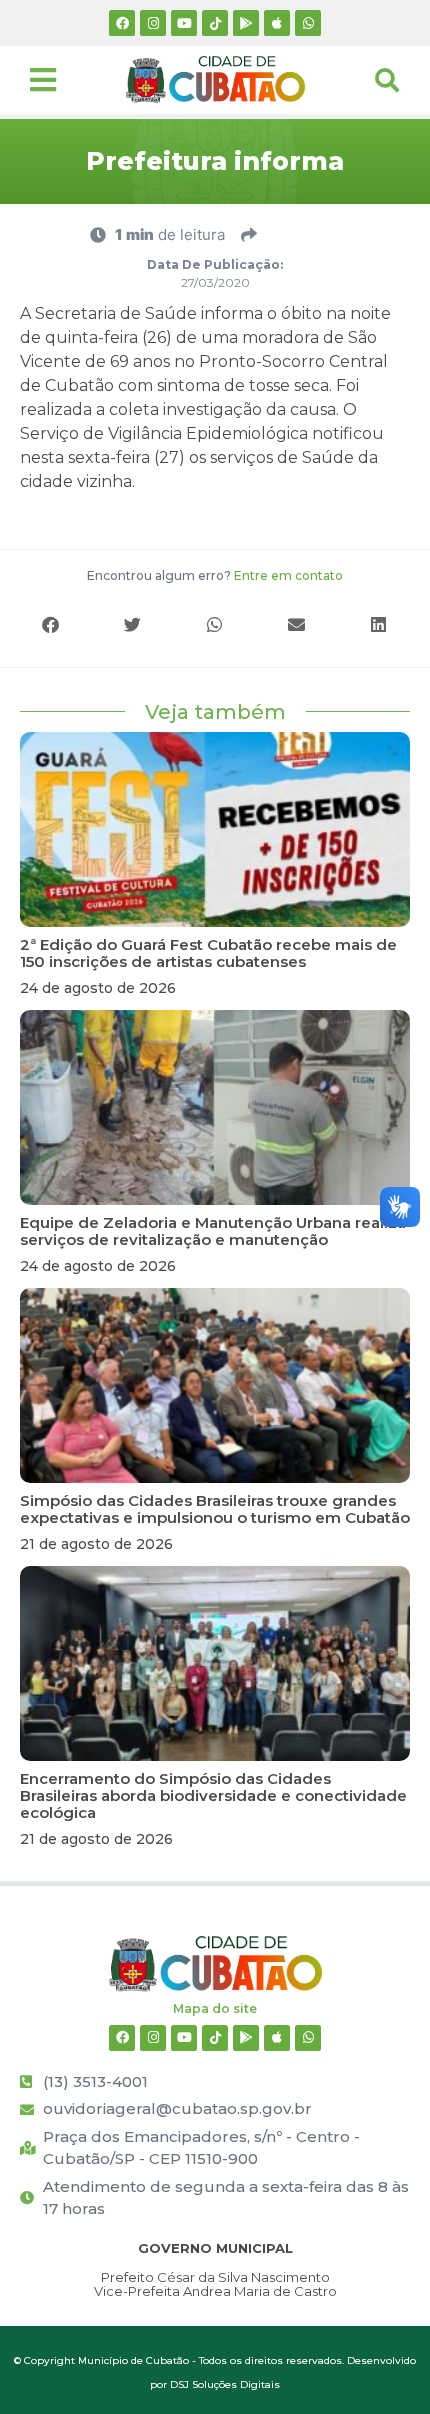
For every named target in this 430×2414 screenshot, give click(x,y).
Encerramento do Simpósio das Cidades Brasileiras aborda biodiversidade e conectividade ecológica (213, 1795)
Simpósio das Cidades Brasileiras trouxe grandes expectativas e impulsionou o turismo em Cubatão (215, 1509)
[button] (51, 624)
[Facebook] (122, 23)
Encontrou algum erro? (215, 575)
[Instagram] (153, 23)
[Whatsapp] (308, 23)
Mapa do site (215, 2008)
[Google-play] (246, 23)
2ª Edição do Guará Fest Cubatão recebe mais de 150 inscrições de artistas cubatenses (208, 953)
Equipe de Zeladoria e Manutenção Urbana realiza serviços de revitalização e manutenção (213, 1231)
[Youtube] (184, 23)
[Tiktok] (215, 23)
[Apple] (277, 23)
